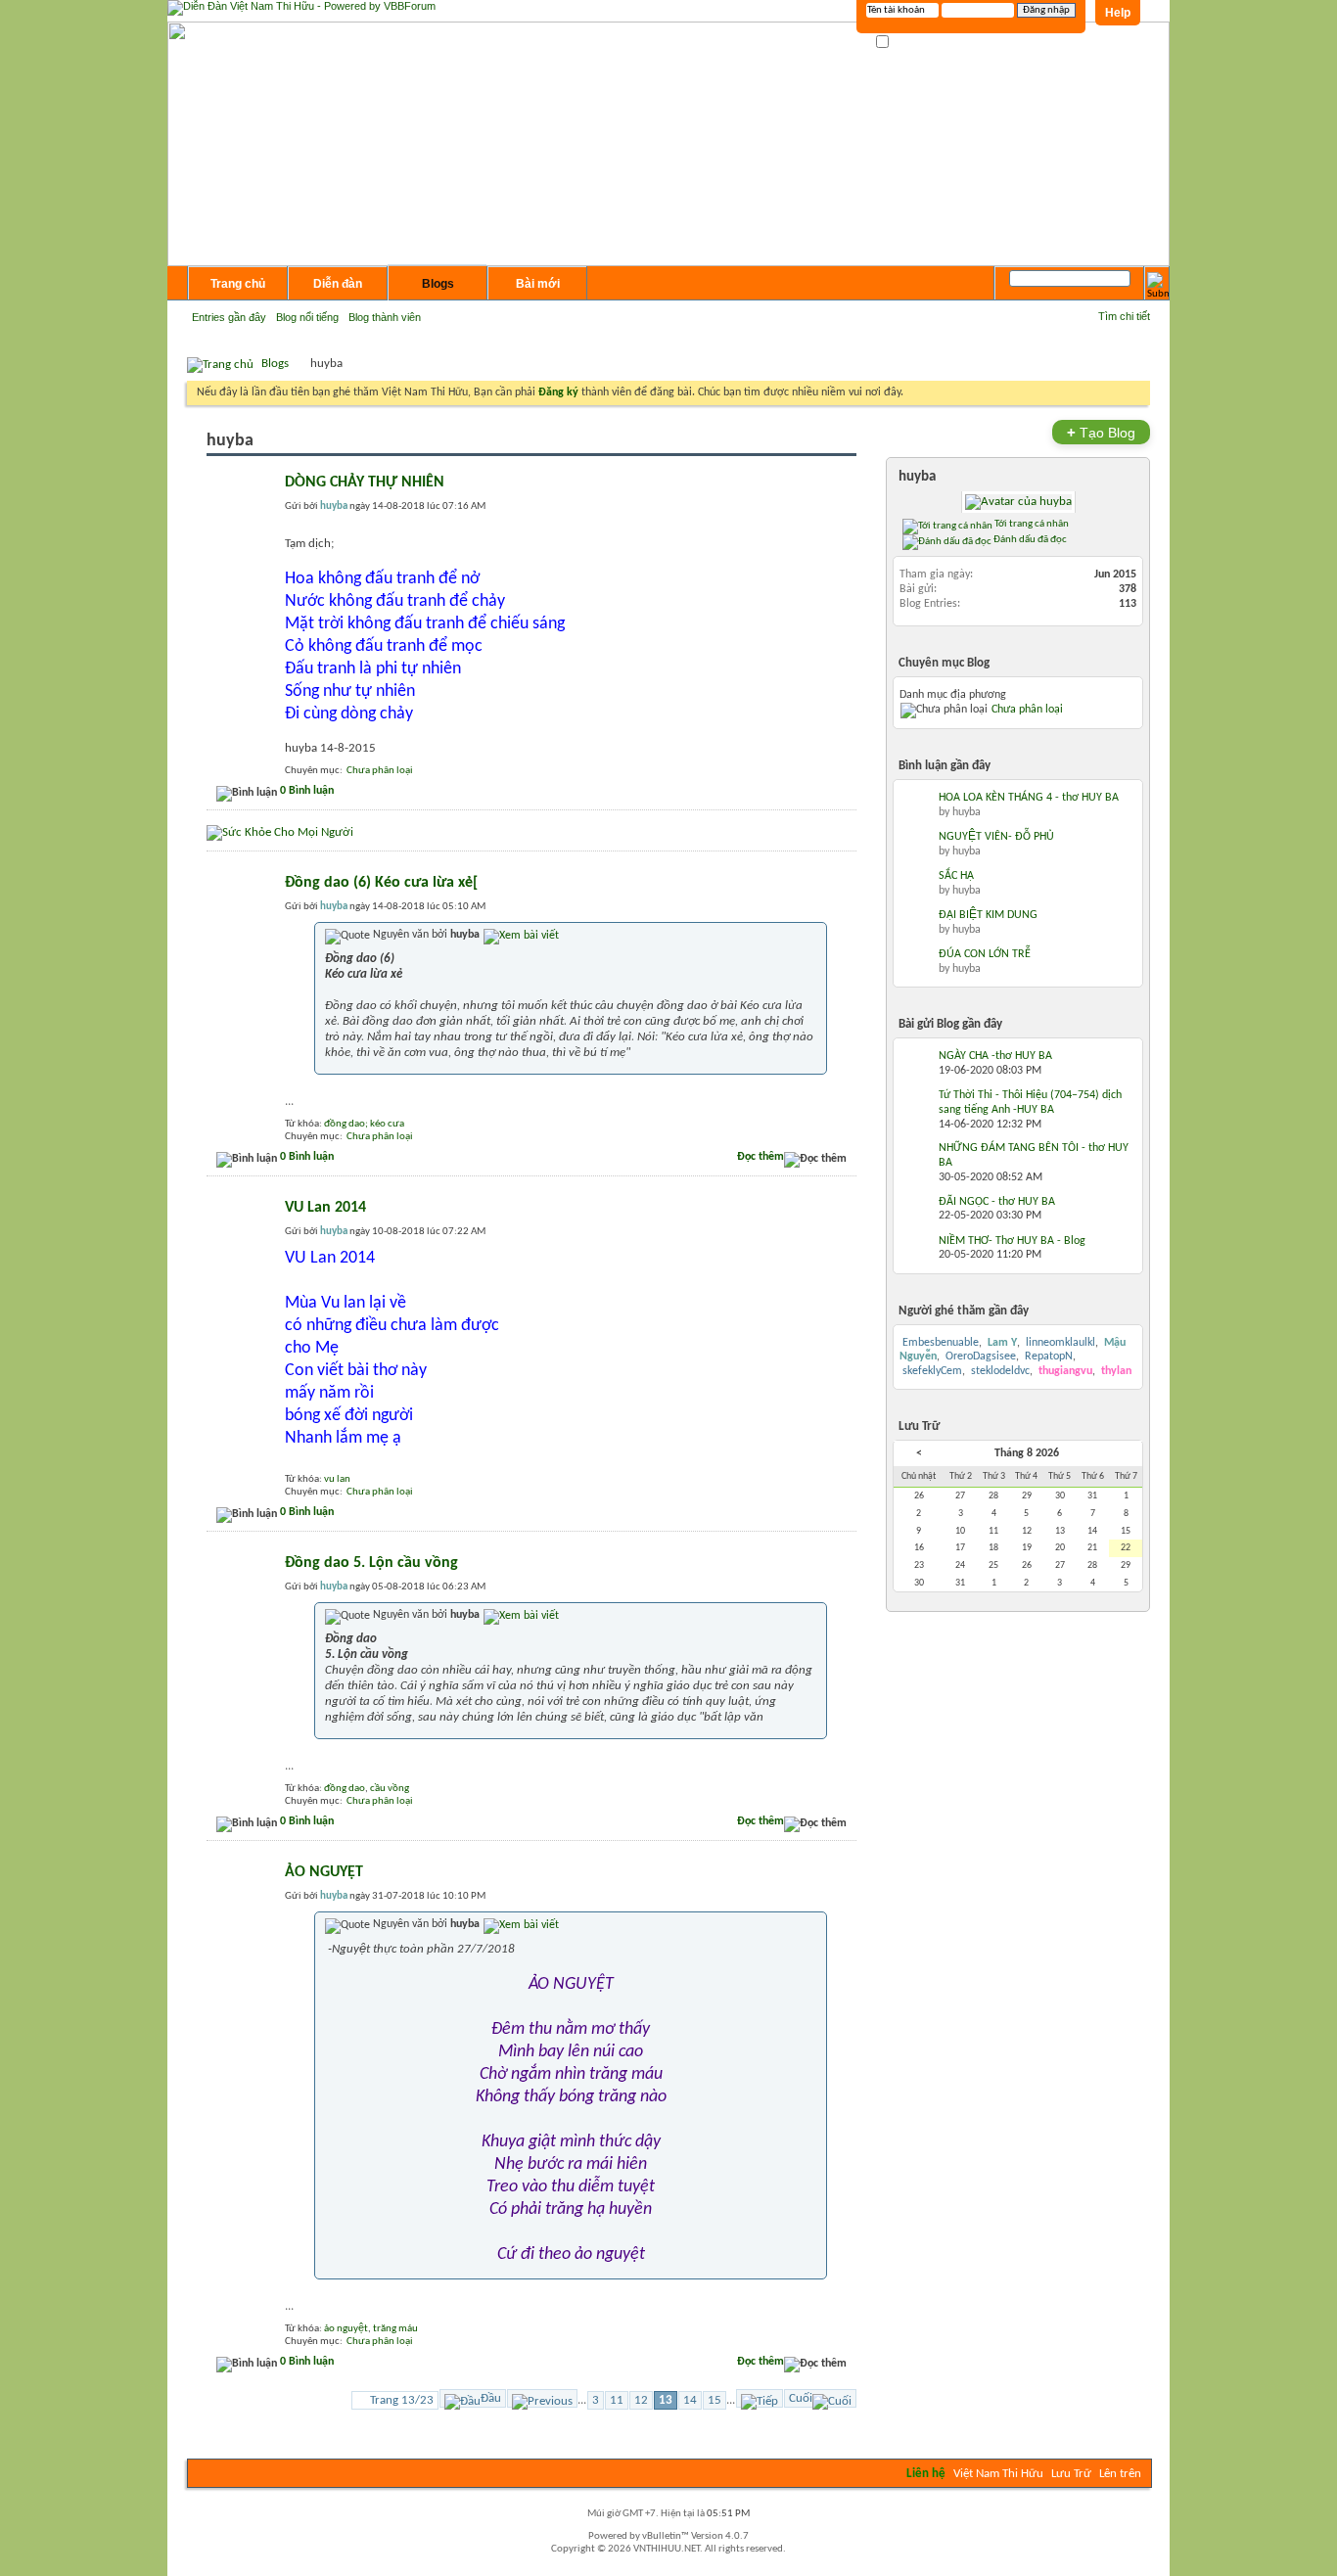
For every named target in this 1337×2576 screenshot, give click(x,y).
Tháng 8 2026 (1027, 1453)
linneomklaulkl (1060, 1343)
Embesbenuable (941, 1343)
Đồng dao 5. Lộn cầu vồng (371, 1563)
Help (1118, 13)
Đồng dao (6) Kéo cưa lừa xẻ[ (381, 883)
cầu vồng (390, 1789)
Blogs (438, 284)
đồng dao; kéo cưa (364, 1124)
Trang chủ (238, 284)
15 (715, 2400)
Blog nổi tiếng (307, 317)
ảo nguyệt (346, 2329)
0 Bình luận (307, 791)
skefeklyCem (932, 1371)
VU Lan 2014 (325, 1208)
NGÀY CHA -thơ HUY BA (995, 1056)
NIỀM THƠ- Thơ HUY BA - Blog (1012, 1241)
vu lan (337, 1479)
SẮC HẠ (956, 876)
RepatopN (1049, 1357)
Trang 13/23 (402, 2400)
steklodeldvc (1000, 1371)
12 (641, 2400)
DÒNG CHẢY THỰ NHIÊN (365, 483)
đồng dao (345, 1789)
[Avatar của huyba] (1018, 502)
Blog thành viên (385, 317)
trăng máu (395, 2329)
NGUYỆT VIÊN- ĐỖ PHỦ (996, 837)
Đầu (491, 2398)
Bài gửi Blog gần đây (950, 1024)
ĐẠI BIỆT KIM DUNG (988, 915)
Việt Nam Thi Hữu (998, 2474)
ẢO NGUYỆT (324, 1872)
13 (666, 2400)
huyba (917, 477)
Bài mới (538, 284)
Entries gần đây (229, 317)
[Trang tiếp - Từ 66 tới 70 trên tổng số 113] (760, 2398)
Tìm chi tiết (1124, 316)
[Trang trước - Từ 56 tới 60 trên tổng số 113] (542, 2398)
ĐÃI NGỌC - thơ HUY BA (997, 1202)
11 (617, 2400)
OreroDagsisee (981, 1357)
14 (690, 2400)
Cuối (801, 2398)
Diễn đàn (338, 284)
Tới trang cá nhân (1031, 524)
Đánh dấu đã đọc (1029, 539)
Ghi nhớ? (912, 43)
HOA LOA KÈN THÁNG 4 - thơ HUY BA (1029, 798)
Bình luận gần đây (945, 766)
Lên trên (1120, 2474)
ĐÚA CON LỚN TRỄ (985, 954)
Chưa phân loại (380, 771)
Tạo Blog (1101, 432)
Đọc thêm (761, 1157)
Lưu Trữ (1071, 2474)
